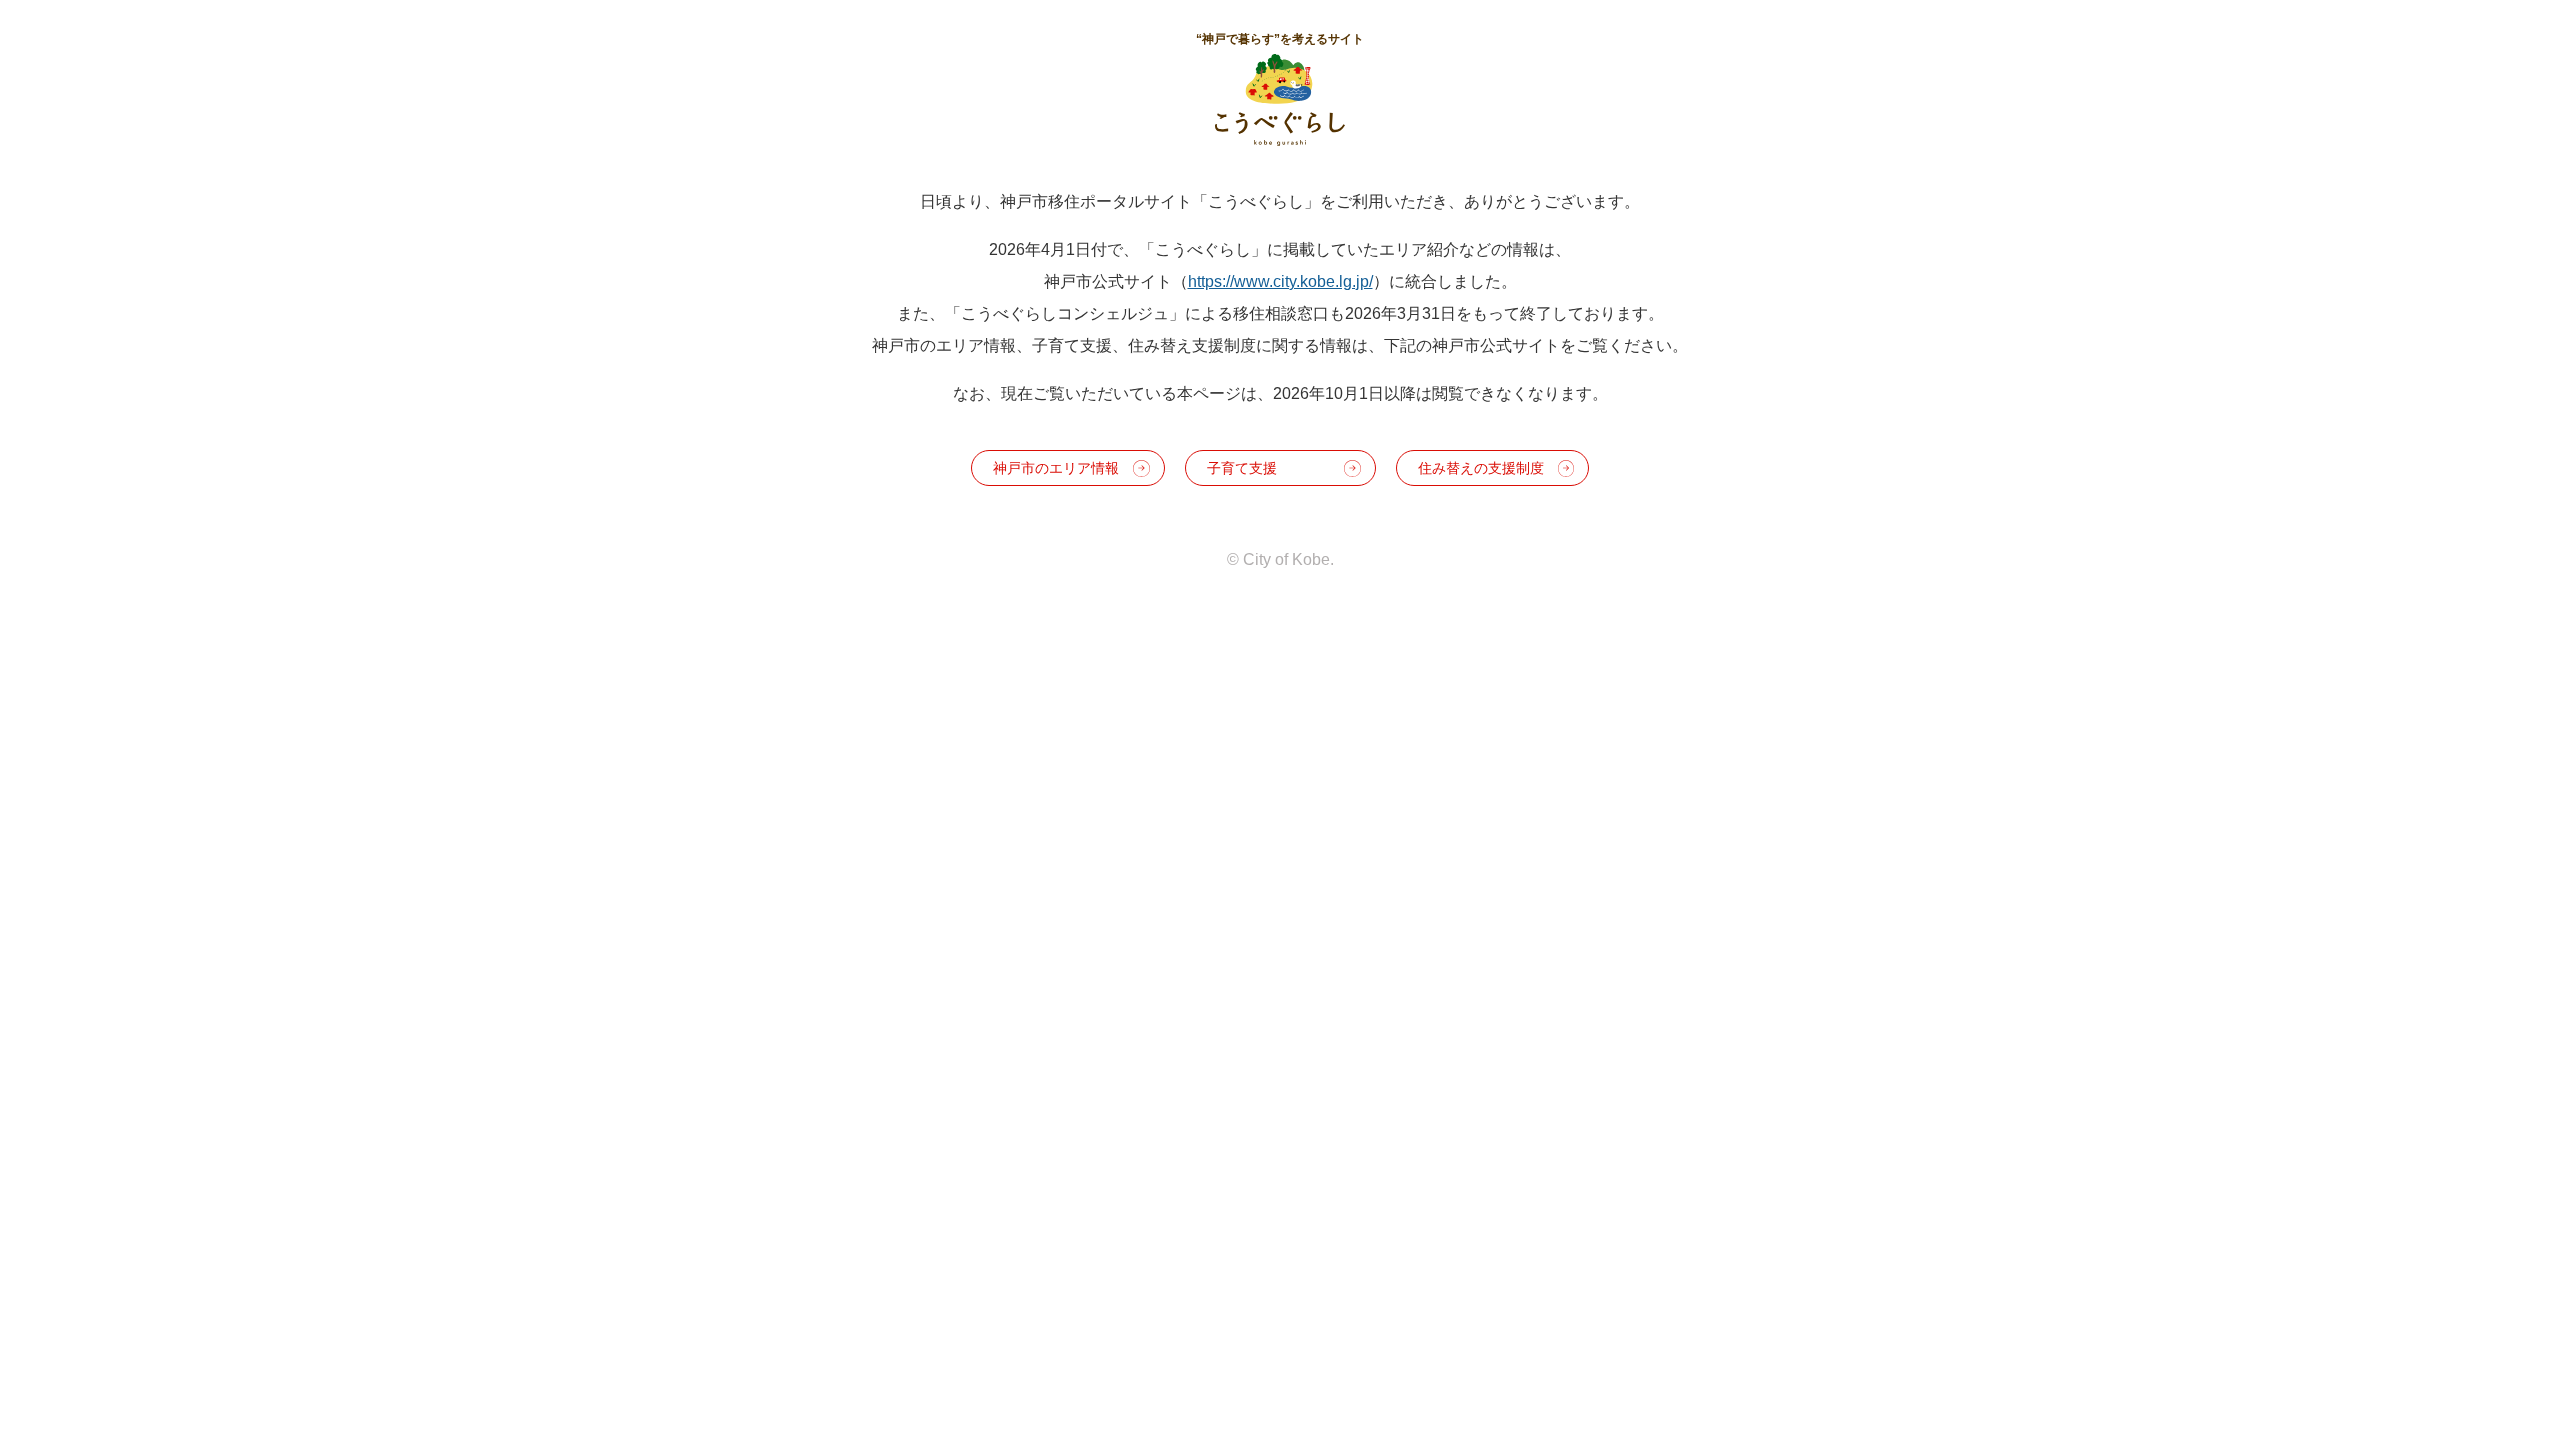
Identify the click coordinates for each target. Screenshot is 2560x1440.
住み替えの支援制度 (1481, 468)
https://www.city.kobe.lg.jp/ (1280, 281)
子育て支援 (1242, 468)
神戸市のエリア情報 (1056, 468)
